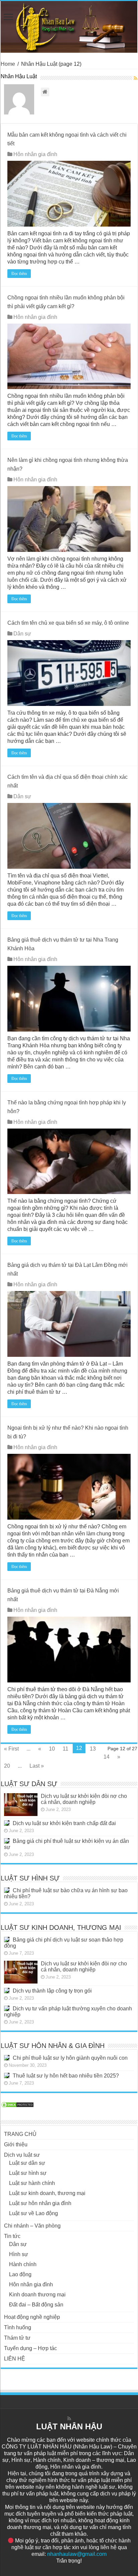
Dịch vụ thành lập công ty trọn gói (52, 1991)
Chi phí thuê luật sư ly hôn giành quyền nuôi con (70, 2058)
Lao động (20, 2274)
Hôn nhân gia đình (35, 154)
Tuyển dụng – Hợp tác (30, 2348)
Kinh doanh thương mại (37, 2295)
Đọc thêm (19, 274)
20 (7, 1766)
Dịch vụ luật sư (22, 2155)
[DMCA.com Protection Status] (17, 2104)
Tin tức (12, 2236)
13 (93, 1749)
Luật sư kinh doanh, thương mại (47, 2193)
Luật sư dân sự (27, 2163)
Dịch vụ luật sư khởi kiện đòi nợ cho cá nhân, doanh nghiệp (84, 1799)
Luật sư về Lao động (33, 2213)
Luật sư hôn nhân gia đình (40, 2203)
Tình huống (18, 2327)
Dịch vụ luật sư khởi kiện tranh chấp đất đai (64, 1823)
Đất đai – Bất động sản (36, 2305)
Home (8, 64)
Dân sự (22, 634)
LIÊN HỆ (15, 2359)
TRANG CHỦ (20, 2134)
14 (107, 1757)
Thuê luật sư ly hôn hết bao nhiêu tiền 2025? (66, 2076)
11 (65, 1749)
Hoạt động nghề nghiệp (32, 2317)
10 (52, 1749)
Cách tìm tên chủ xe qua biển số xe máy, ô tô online (68, 623)
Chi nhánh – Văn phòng (32, 2226)
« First (11, 1749)
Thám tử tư (17, 2338)
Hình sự (19, 2254)
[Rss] (69, 2419)
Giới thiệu (16, 2144)
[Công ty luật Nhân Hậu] (69, 27)
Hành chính (23, 2264)
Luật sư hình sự (28, 2173)
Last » (37, 1766)
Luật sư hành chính (32, 2183)
